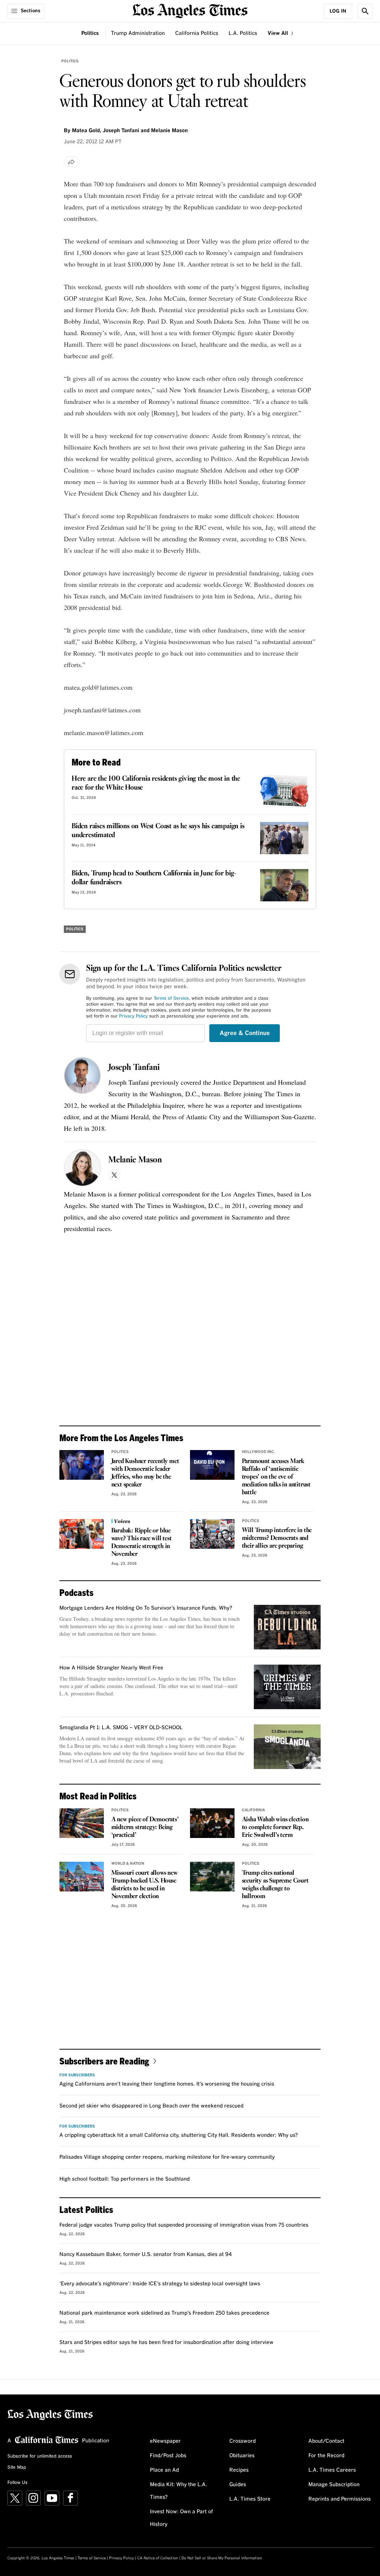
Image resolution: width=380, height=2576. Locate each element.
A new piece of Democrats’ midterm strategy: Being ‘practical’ (145, 1827)
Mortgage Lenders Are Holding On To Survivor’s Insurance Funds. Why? (146, 1608)
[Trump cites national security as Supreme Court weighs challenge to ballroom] (212, 1877)
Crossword (243, 2441)
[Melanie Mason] (82, 1168)
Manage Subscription (334, 2485)
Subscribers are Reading (104, 2061)
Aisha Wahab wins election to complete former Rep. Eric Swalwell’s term (275, 1827)
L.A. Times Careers (332, 2470)
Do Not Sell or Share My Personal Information (222, 2558)
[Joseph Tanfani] (82, 1075)
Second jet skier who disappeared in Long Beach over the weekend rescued (151, 2106)
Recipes (239, 2470)
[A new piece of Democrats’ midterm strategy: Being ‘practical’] (82, 1823)
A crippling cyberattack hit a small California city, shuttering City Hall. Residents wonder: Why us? (179, 2135)
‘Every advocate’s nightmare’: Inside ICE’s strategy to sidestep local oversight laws (160, 2284)
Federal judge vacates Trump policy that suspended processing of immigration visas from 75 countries (184, 2225)
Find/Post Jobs (168, 2456)
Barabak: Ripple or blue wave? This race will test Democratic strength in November (142, 1542)
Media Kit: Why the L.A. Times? (178, 2491)
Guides (238, 2485)
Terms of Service (171, 999)
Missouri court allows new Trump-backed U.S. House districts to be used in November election (145, 1885)
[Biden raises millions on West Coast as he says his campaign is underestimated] (284, 838)
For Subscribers (77, 2075)
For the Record (326, 2456)
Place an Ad (164, 2470)
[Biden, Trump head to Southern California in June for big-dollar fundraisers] (284, 885)
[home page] (190, 10)
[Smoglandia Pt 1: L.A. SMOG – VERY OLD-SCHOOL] (287, 1747)
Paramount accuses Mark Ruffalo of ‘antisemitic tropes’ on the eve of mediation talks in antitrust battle (276, 1477)
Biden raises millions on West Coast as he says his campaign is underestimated (158, 831)
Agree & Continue (245, 1033)
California (253, 1810)
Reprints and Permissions (340, 2499)
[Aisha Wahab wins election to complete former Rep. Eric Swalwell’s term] (212, 1823)
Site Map (17, 2468)
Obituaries (242, 2456)
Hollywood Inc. (258, 1452)
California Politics (197, 33)
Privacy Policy (133, 1016)
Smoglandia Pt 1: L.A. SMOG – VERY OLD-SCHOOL (121, 1728)
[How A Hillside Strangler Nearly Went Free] (287, 1687)
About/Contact (326, 2441)
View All (279, 33)
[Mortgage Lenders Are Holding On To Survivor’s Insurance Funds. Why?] (287, 1627)
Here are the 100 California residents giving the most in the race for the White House (156, 783)
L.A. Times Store (250, 2499)
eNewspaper (165, 2441)
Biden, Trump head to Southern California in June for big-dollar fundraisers (154, 878)
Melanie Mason (135, 1160)
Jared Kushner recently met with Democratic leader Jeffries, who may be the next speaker (145, 1473)
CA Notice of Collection (158, 2558)
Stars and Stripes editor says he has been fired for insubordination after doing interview (166, 2342)
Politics (90, 33)
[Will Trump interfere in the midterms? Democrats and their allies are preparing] (212, 1534)
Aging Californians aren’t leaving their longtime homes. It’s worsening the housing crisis (167, 2084)
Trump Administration (138, 33)
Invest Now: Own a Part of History (181, 2518)
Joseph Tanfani (134, 1068)
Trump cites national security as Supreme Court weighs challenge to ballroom (275, 1885)
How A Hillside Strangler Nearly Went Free (111, 1668)
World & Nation (128, 1864)
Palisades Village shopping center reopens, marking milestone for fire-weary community (167, 2157)
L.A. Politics (243, 33)
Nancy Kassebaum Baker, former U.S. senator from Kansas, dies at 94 (146, 2255)
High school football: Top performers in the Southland (125, 2179)
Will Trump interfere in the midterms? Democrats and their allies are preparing (277, 1538)
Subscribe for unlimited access (40, 2456)
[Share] (72, 162)
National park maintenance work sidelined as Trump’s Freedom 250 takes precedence (164, 2313)
